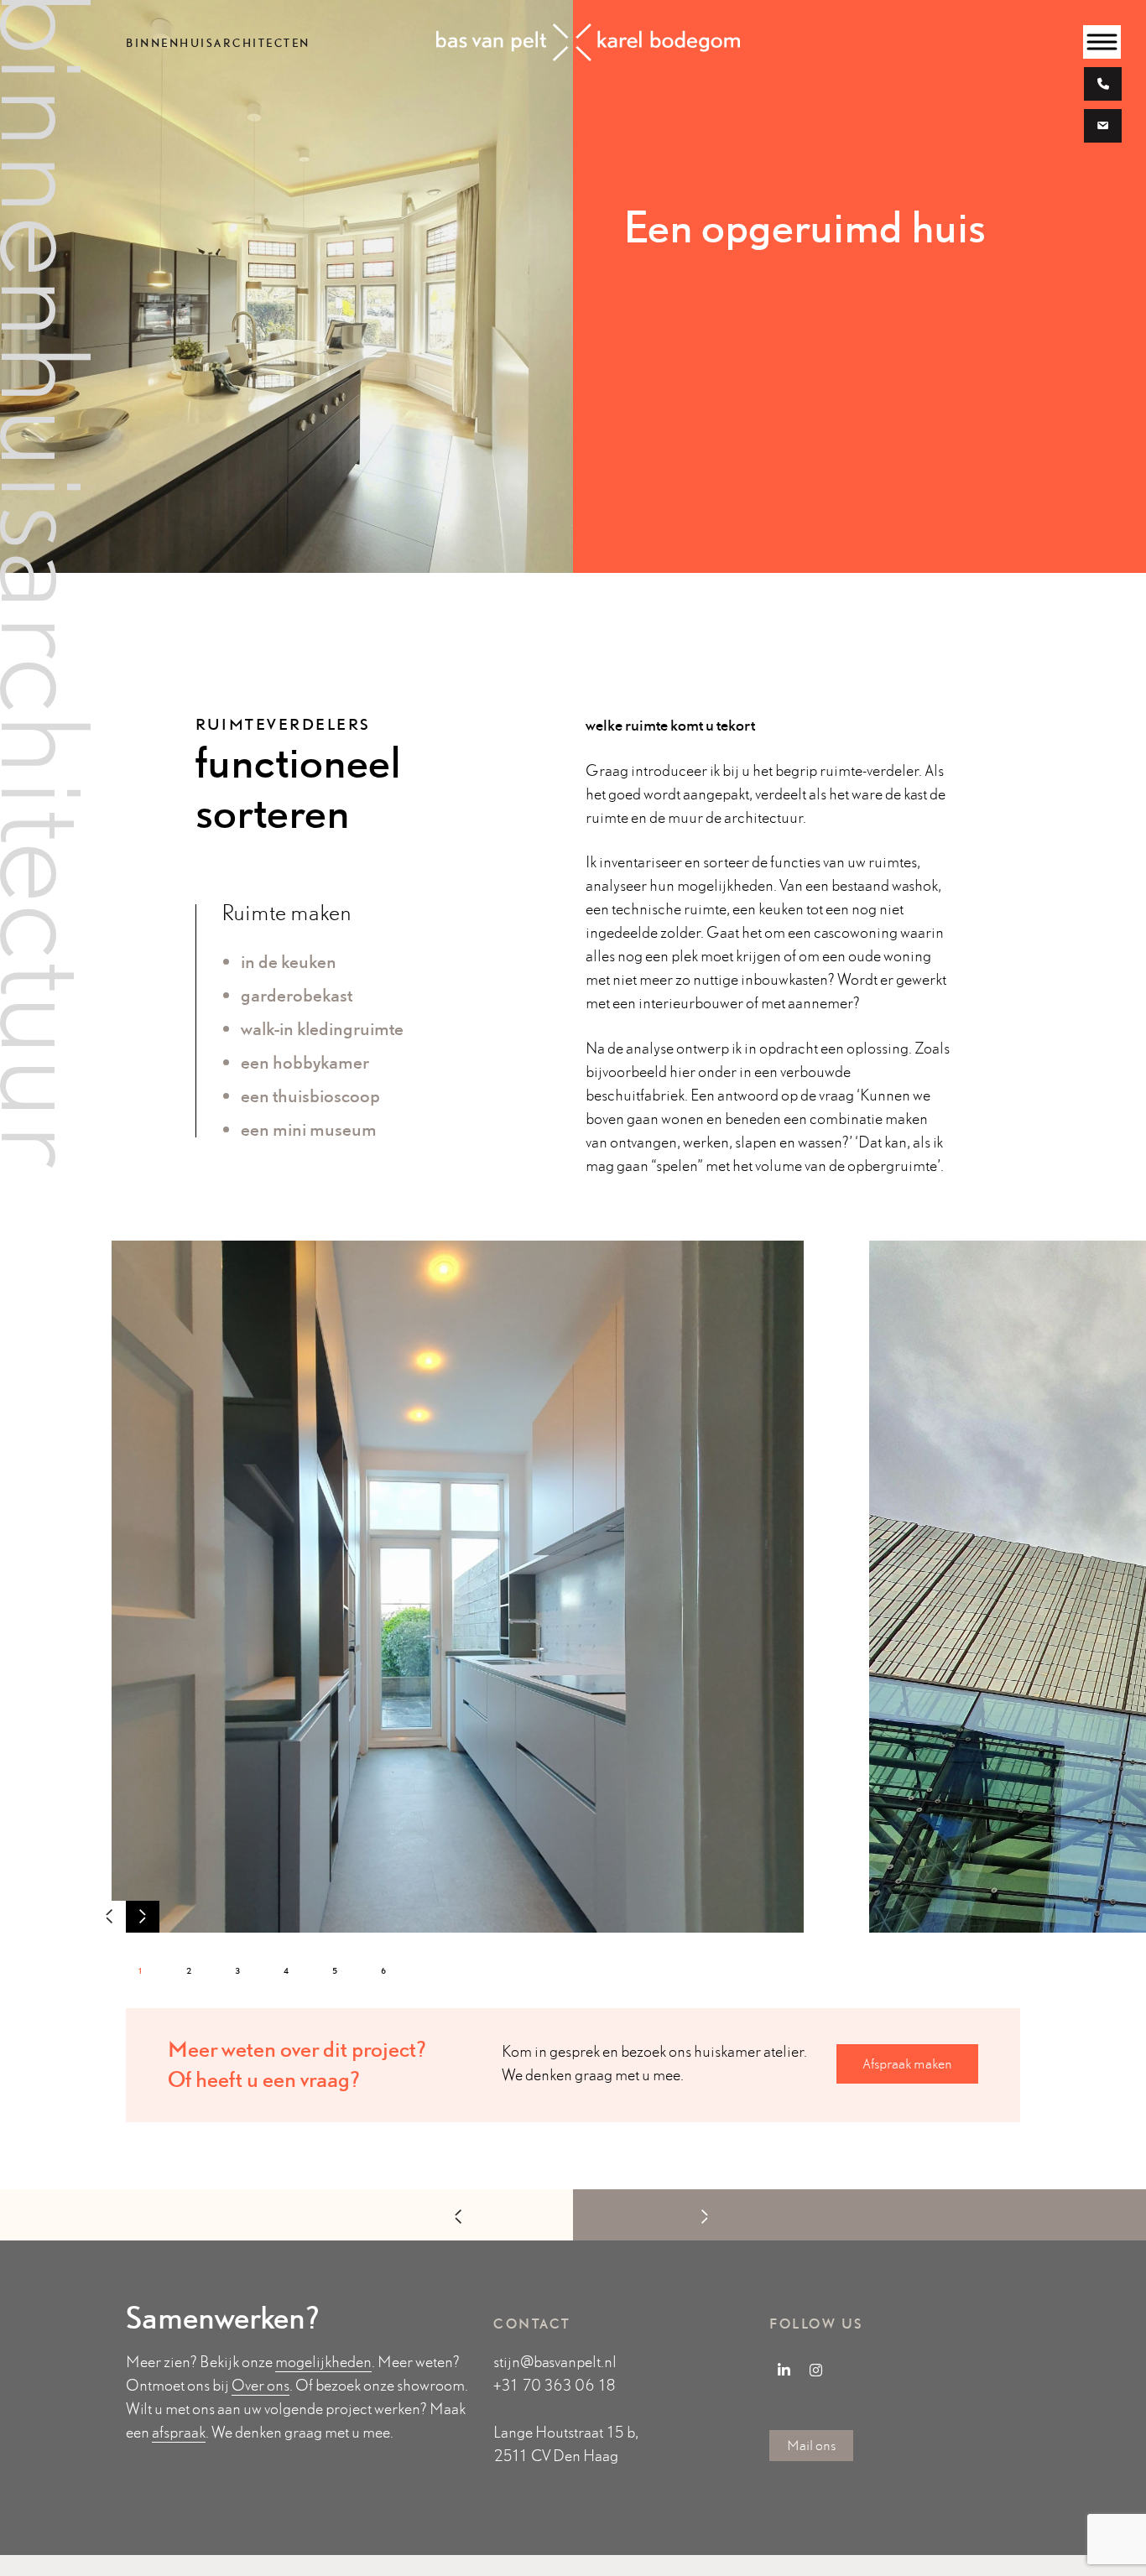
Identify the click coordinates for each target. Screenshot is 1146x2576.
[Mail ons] (1103, 128)
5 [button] (336, 1970)
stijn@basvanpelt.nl (555, 2362)
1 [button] (141, 1970)
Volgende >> (650, 2216)
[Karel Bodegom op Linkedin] (784, 2370)
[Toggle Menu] (1102, 42)
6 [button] (385, 1970)
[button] (143, 1918)
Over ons (260, 2385)
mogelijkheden (323, 2362)
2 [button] (190, 1970)
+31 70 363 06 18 (555, 2385)
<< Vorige (505, 2216)
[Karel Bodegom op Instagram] (816, 2370)
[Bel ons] (1103, 86)
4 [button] (287, 1970)
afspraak (179, 2432)
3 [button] (239, 1970)
